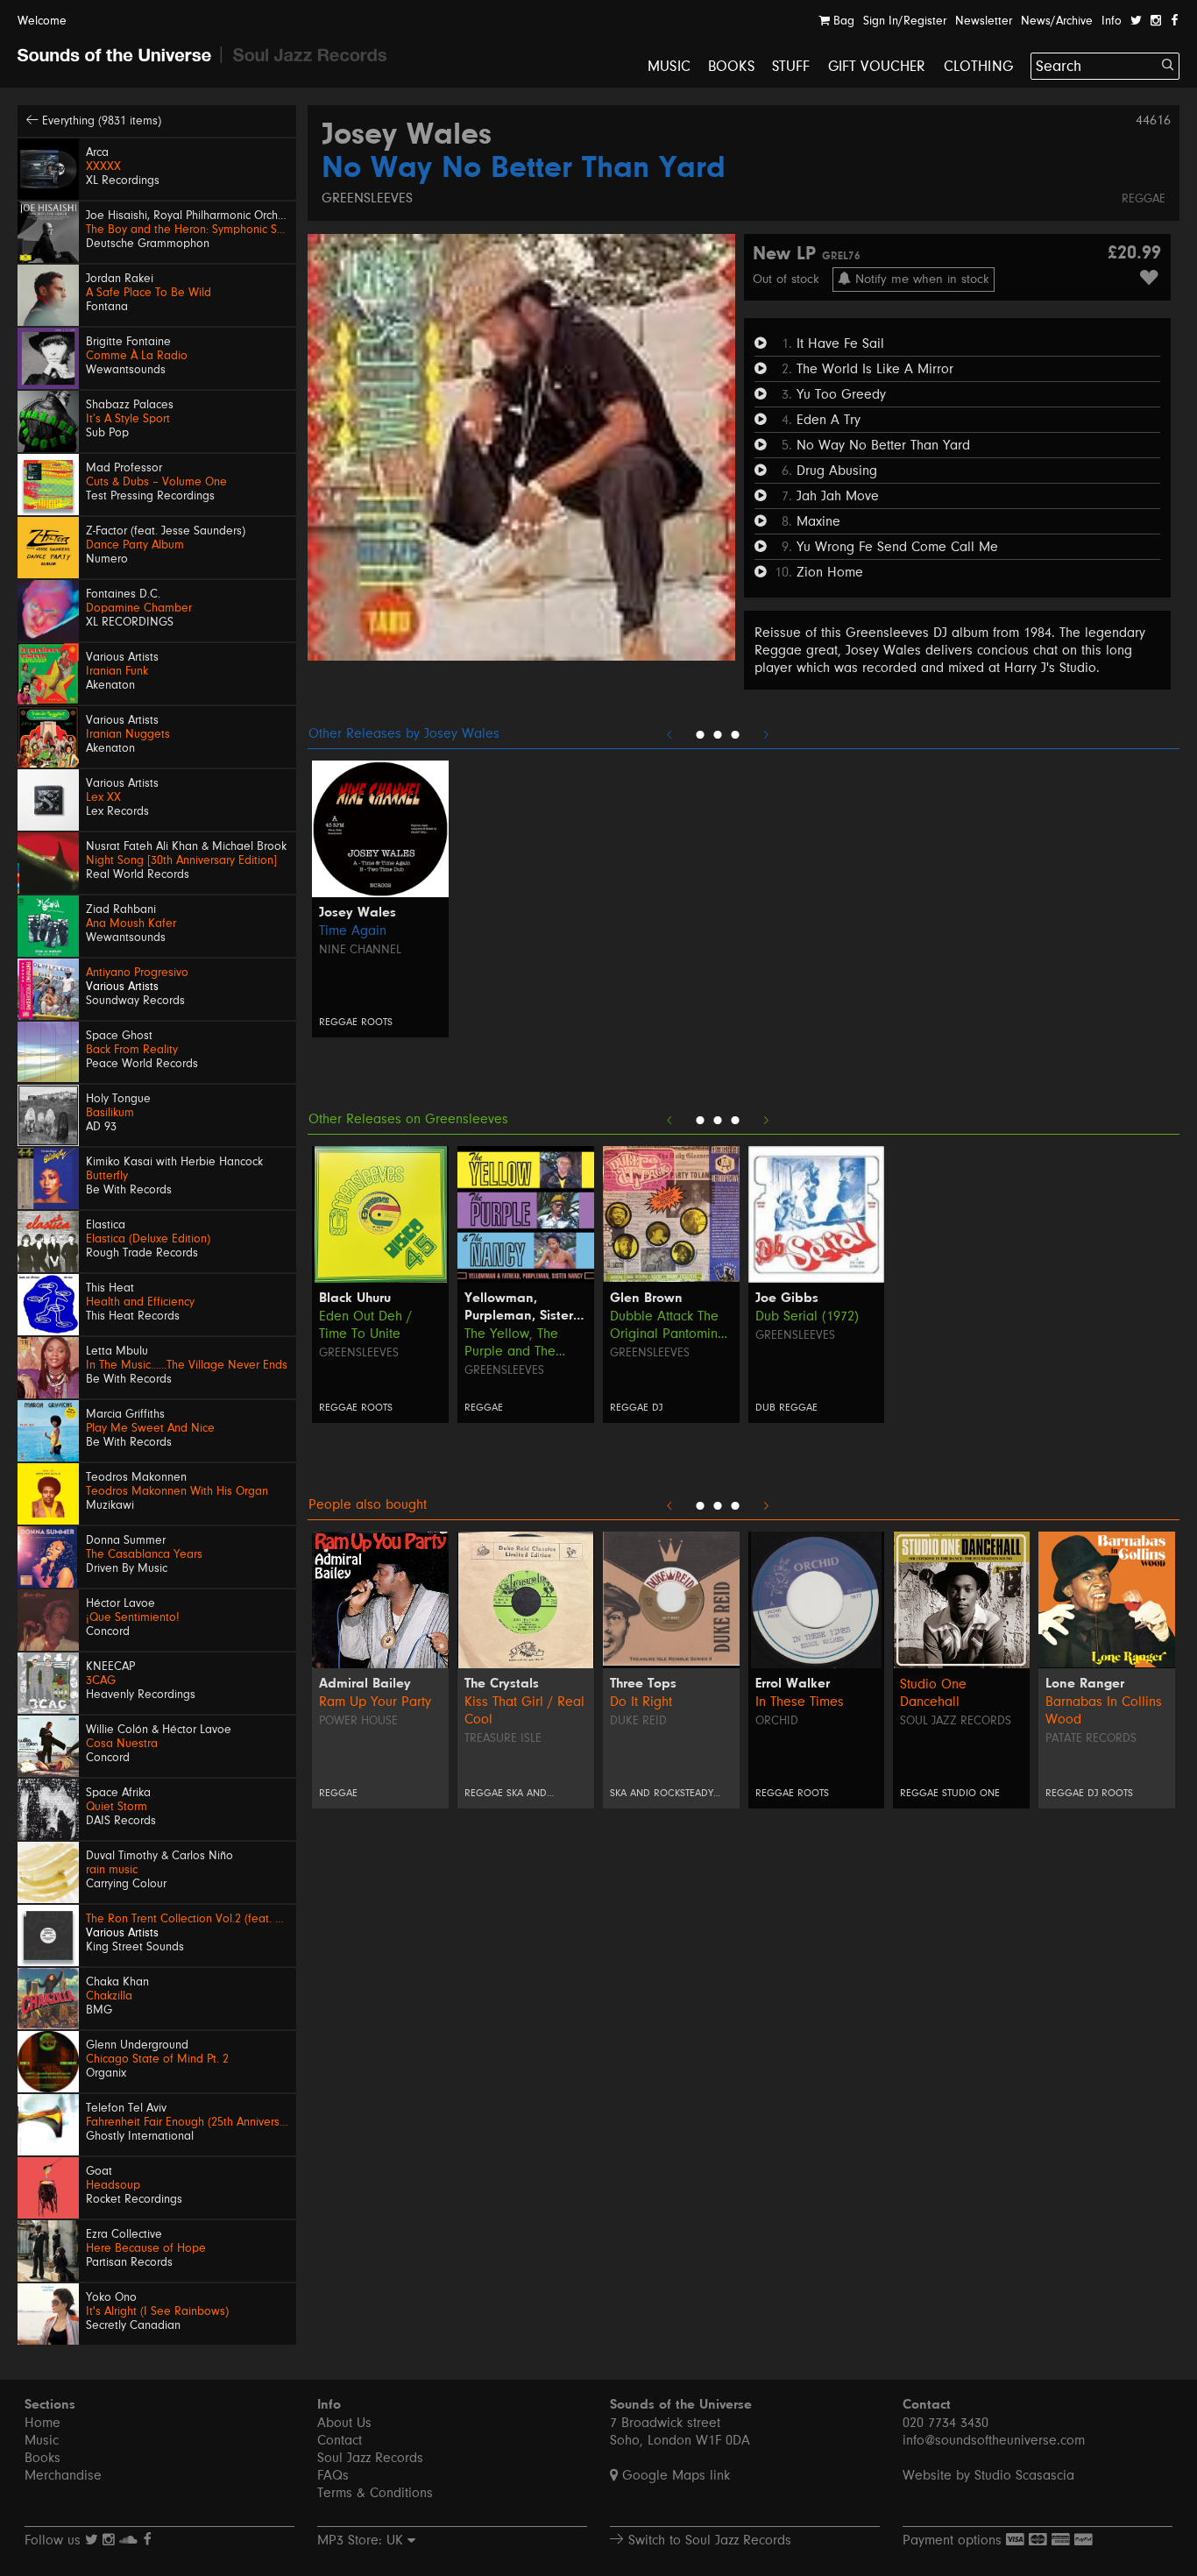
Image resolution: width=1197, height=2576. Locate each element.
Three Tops (643, 1684)
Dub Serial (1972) (807, 1316)
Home (42, 2423)
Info (1112, 21)
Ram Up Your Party (375, 1702)
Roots (377, 1022)
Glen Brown (646, 1299)
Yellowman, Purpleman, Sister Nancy (519, 1308)
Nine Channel (360, 950)
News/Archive (1057, 21)
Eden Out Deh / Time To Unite (365, 1325)
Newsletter (984, 21)
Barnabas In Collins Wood (1104, 1710)
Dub (765, 1408)
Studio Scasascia (1024, 2475)
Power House (358, 1721)
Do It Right (641, 1702)
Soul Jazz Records (956, 1721)
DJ (657, 1408)
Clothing (978, 66)
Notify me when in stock (920, 279)
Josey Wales (407, 136)
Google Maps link (674, 2475)
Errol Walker (793, 1684)
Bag (842, 21)
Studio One (971, 1793)
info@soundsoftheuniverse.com (994, 2440)
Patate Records (1091, 1738)
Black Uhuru (355, 1299)
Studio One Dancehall (933, 1693)
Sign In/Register (905, 21)
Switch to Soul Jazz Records (708, 2540)
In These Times (800, 1702)
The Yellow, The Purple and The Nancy (511, 1343)
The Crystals (502, 1684)
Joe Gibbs (787, 1299)
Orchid (777, 1721)
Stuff (791, 66)
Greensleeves (367, 198)
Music (669, 66)
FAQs (333, 2475)
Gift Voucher (877, 66)
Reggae (1144, 199)
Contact (340, 2440)
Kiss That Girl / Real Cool (524, 1710)
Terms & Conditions (375, 2493)
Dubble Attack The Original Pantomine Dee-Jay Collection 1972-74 (668, 1325)
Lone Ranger (1085, 1684)
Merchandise (63, 2475)
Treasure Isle (503, 1738)
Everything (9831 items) (100, 121)
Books (731, 66)
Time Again (353, 931)
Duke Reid (638, 1721)
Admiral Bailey (365, 1684)
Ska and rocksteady (662, 1793)
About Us (344, 2423)
